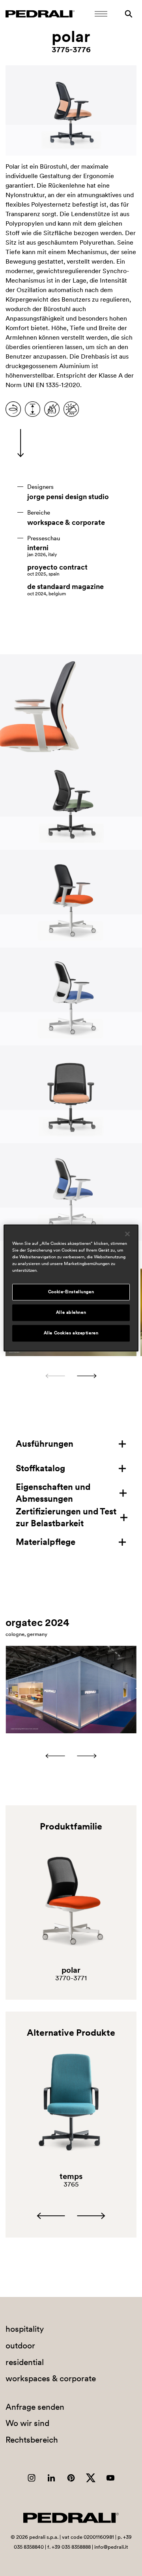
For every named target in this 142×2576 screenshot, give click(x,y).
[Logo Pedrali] (40, 14)
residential (25, 2362)
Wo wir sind (27, 2423)
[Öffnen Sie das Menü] (101, 14)
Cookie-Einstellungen (71, 1292)
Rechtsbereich (32, 2440)
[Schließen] (127, 1234)
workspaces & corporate (51, 2378)
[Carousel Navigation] (71, 1376)
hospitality (25, 2329)
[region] (71, 1288)
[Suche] (129, 14)
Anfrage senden (35, 2407)
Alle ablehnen (71, 1313)
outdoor (20, 2345)
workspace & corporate (66, 522)
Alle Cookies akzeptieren (71, 1333)
